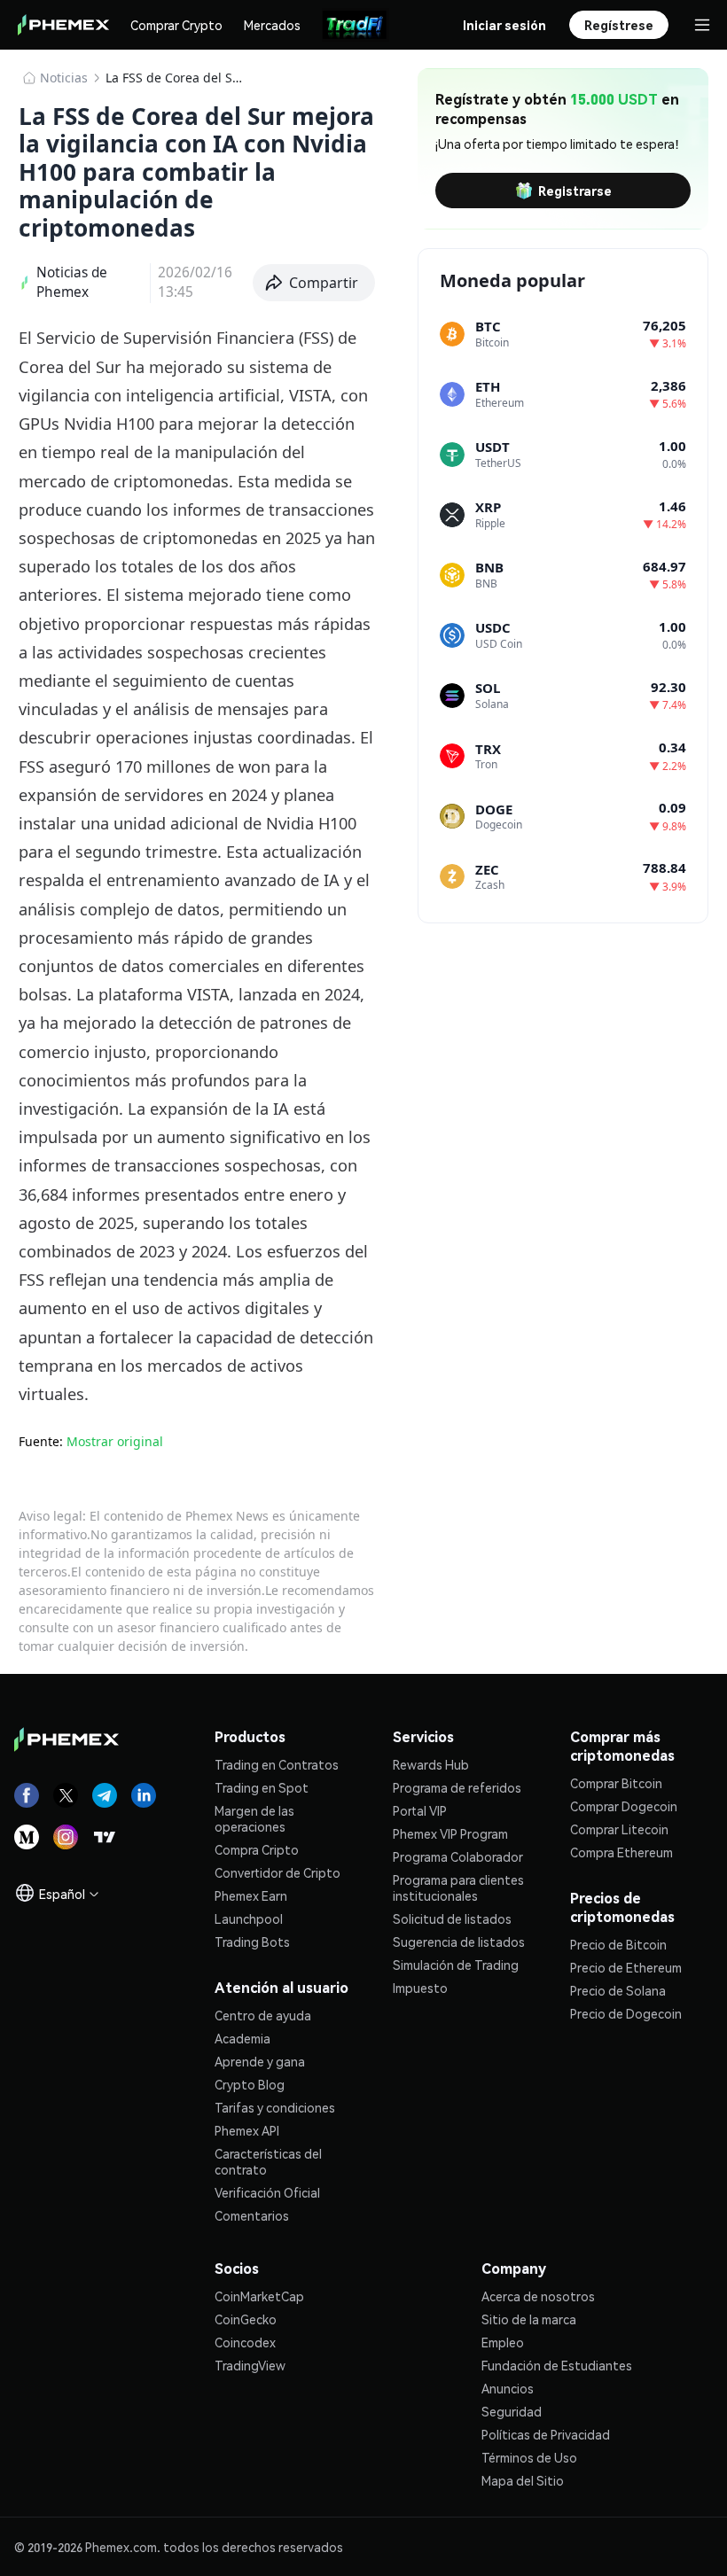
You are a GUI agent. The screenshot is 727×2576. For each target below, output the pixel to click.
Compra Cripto (257, 1849)
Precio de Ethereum (626, 1967)
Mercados (272, 25)
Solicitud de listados (452, 1918)
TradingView (250, 2365)
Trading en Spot (262, 1787)
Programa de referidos (457, 1787)
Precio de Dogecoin (626, 2013)
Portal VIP (420, 1810)
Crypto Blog (250, 2084)
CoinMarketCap (259, 2296)
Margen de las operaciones (254, 1818)
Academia (242, 2038)
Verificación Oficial (267, 2192)
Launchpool (249, 1918)
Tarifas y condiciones (275, 2107)
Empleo (503, 2342)
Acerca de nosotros (538, 2296)
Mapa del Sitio (523, 2480)
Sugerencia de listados (459, 1942)
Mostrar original (115, 1441)
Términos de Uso (529, 2457)
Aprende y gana (260, 2061)
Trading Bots (252, 1942)
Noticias (64, 78)
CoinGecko (246, 2319)
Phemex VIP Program (450, 1833)
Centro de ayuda (263, 2015)
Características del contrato (268, 2161)
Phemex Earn (251, 1895)
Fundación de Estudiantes (557, 2365)
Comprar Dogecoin (624, 1806)
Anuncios (508, 2388)
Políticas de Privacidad (546, 2434)
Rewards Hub (431, 1764)
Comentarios (252, 2215)
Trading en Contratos (277, 1764)
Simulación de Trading (456, 1965)
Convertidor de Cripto (278, 1872)
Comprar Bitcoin (616, 1783)
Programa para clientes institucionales (458, 1887)
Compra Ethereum (621, 1852)
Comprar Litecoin (619, 1829)
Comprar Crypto (176, 25)
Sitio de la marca (529, 2319)
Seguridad (512, 2411)
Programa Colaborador (458, 1856)
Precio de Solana (618, 1990)
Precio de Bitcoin (618, 1944)
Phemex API (247, 2130)
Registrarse (575, 191)
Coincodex (245, 2342)
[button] (314, 283)
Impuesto (420, 1988)
